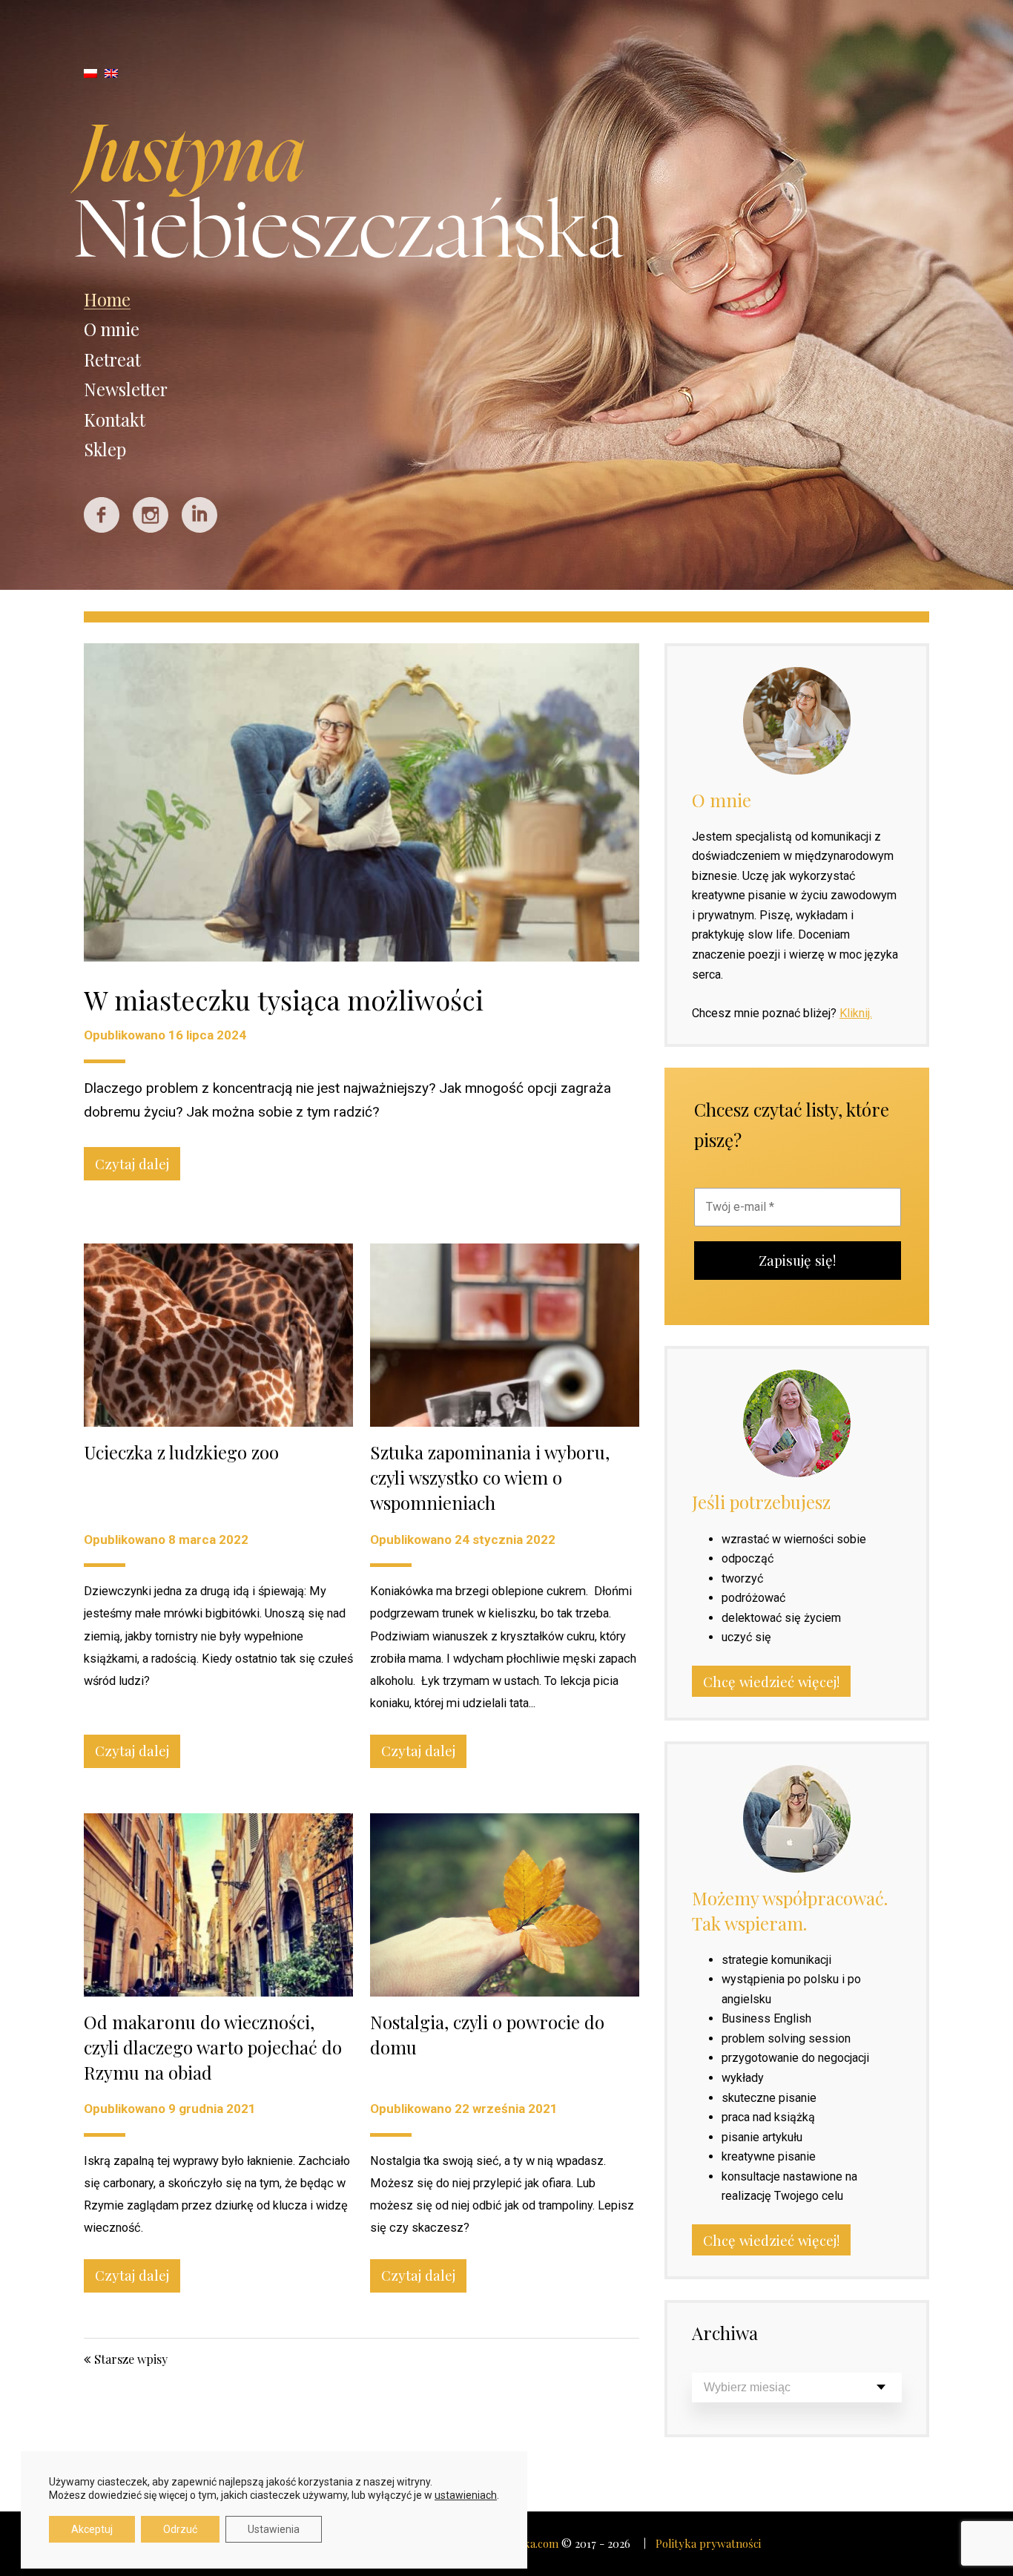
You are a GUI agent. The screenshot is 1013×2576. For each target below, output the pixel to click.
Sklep (105, 449)
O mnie (112, 329)
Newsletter (126, 389)
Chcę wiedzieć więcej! (771, 1682)
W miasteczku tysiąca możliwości (284, 999)
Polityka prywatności (708, 2543)
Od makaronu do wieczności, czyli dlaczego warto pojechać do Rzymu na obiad (213, 2047)
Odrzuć (180, 2529)
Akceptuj (92, 2529)
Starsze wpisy (131, 2359)
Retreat (112, 359)
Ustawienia (274, 2529)
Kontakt (115, 420)
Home (107, 299)
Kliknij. (856, 1013)
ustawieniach (466, 2495)
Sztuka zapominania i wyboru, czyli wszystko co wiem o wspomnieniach (490, 1477)
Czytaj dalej (132, 1164)
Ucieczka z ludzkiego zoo (181, 1452)
